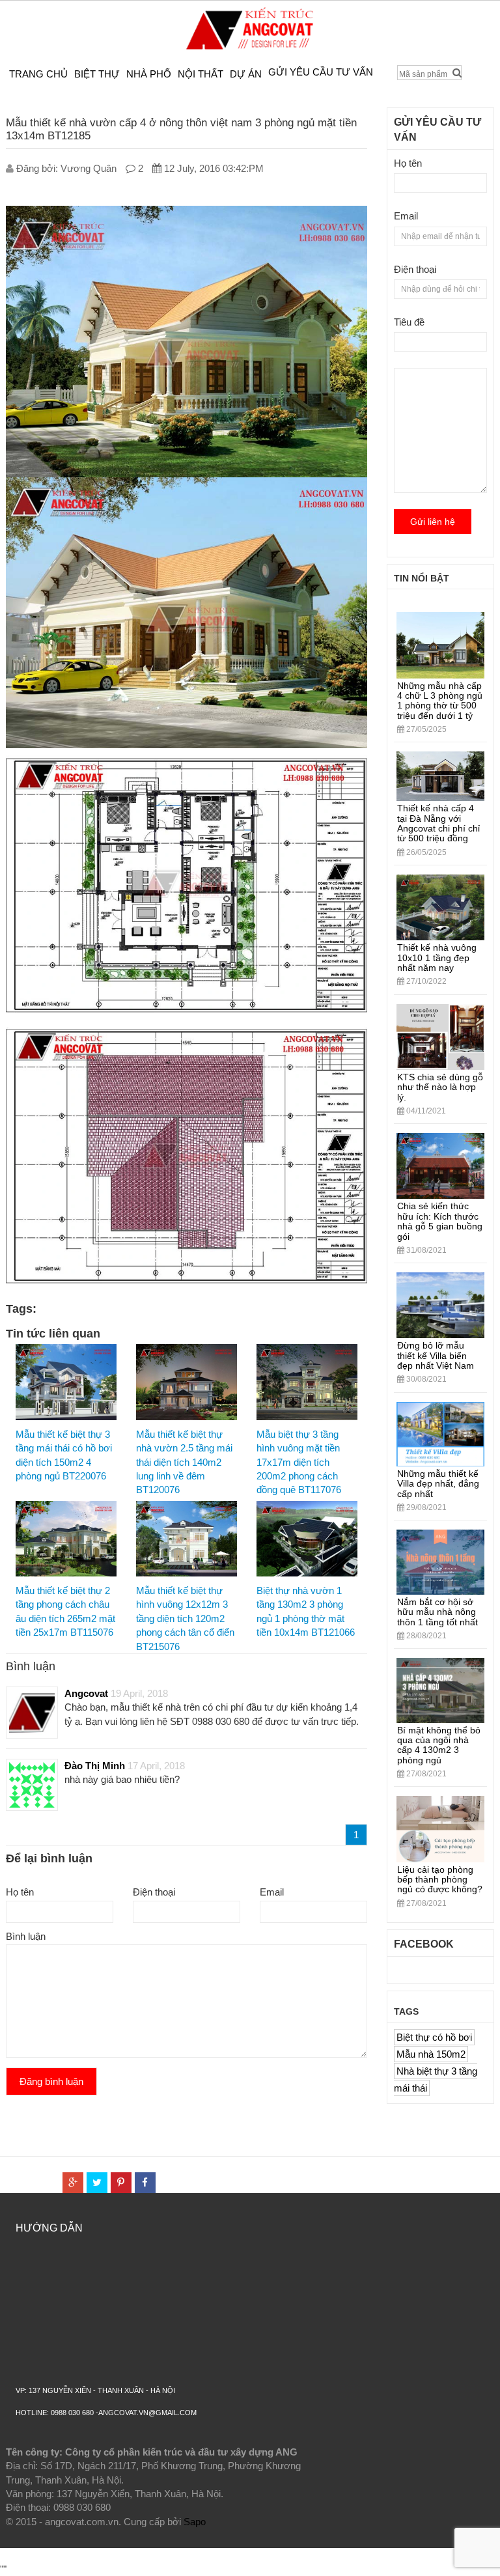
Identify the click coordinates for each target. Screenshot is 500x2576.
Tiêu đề (409, 322)
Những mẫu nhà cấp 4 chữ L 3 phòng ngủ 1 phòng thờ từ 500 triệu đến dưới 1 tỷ (440, 701)
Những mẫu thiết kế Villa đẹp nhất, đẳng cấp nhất (438, 1484)
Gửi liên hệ (433, 522)
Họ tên (20, 1892)
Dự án (246, 74)
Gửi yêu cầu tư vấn (321, 72)
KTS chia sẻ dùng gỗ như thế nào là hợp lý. (440, 1087)
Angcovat (86, 1693)
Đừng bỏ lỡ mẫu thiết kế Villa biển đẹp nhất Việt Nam (436, 1355)
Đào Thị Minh (95, 1766)
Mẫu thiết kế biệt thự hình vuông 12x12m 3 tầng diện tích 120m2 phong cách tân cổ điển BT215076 (185, 1618)
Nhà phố (149, 74)
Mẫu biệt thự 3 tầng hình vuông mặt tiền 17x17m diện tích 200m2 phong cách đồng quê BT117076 (299, 1462)
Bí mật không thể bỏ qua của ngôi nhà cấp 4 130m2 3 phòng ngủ (439, 1745)
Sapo (195, 2522)
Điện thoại (154, 1892)
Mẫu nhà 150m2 (431, 2054)
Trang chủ (38, 74)
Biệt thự (97, 74)
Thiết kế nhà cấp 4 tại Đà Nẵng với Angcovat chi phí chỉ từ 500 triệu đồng (438, 823)
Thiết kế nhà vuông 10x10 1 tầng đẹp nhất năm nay (437, 958)
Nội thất (201, 74)
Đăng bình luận (51, 2081)
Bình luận (26, 1936)
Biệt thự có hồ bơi (434, 2037)
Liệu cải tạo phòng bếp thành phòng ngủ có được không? (440, 1880)
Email (272, 1892)
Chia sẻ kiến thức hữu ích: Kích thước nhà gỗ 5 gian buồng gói (440, 1221)
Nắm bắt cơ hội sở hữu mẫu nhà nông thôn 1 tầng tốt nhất (437, 1612)
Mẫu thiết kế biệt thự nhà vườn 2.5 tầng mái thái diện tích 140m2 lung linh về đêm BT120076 (184, 1462)
